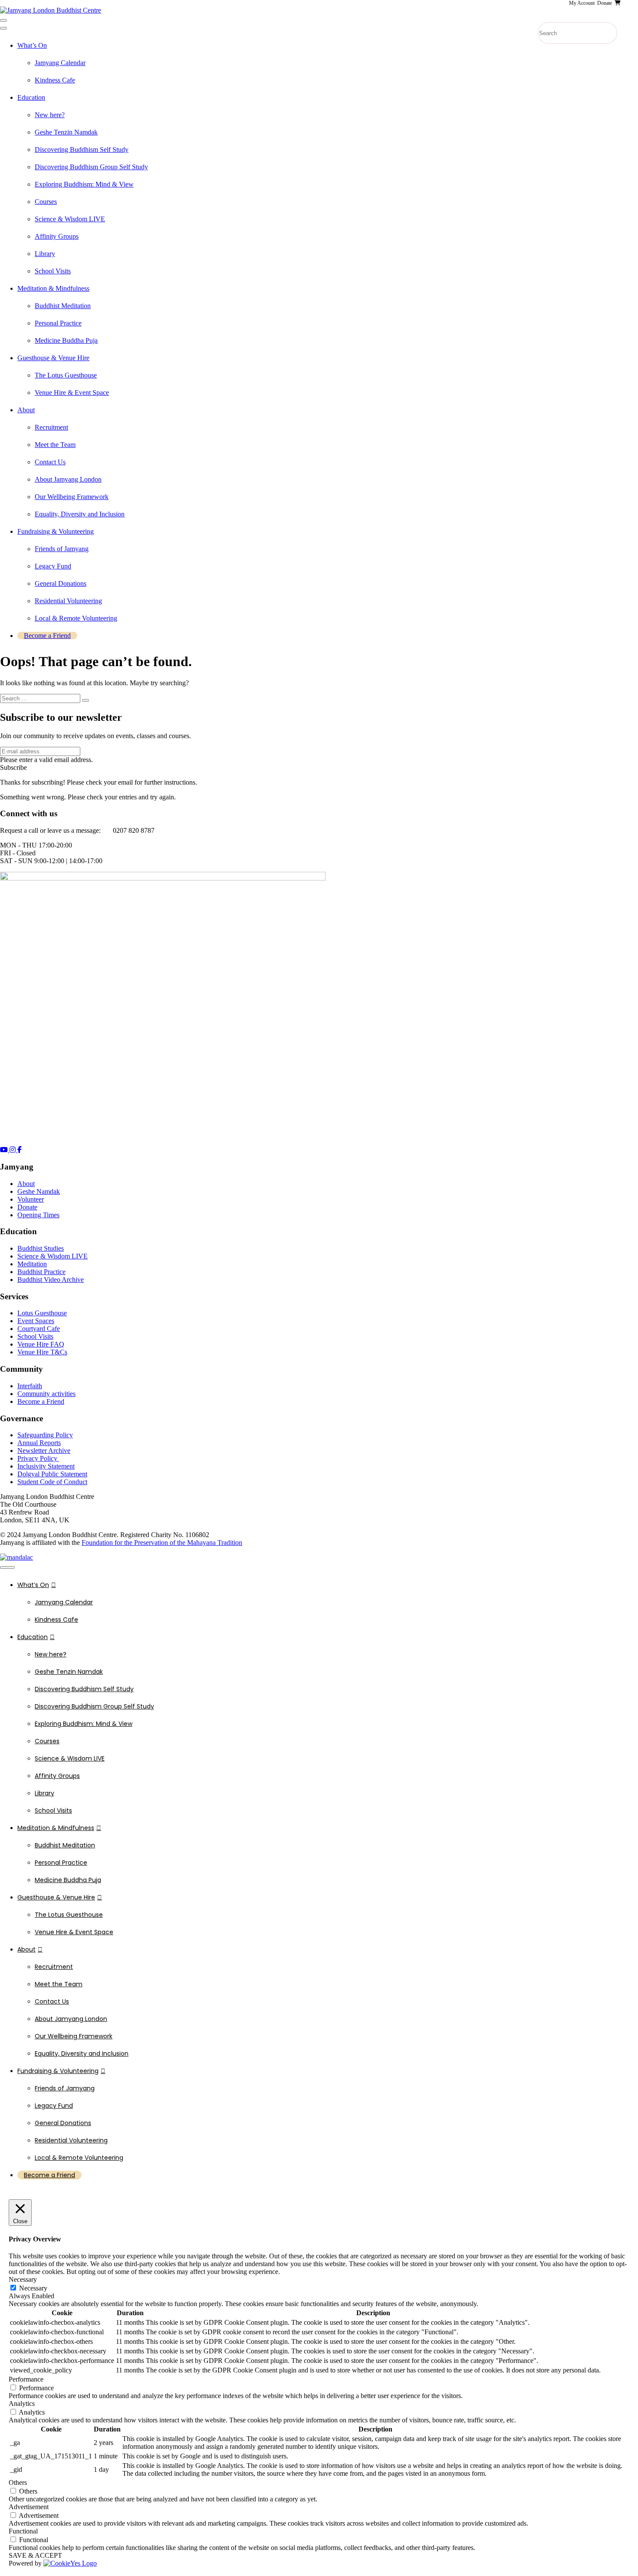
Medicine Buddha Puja (66, 340)
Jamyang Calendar (60, 63)
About (26, 410)
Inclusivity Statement (46, 1466)
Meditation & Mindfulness (53, 288)
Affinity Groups (57, 236)
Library (45, 254)
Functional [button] (23, 2531)
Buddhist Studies (41, 1248)
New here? (50, 115)
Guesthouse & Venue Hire (53, 358)
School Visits (53, 271)
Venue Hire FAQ (41, 1344)
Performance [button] (26, 2379)
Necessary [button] (23, 2279)
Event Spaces (36, 1321)
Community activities (46, 1394)
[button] (13, 767)
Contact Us (50, 462)
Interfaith (30, 1386)
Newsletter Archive (44, 1451)
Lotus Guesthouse (42, 1313)
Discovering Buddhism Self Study (82, 149)
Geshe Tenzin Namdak (66, 132)
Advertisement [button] (29, 2507)
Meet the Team (55, 445)
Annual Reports (39, 1443)
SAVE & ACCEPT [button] (35, 2555)
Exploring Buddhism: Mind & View (84, 184)
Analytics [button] (22, 2403)
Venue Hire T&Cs (42, 1352)
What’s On (32, 45)
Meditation (32, 1264)
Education (31, 97)
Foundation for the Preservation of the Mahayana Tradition (162, 1543)
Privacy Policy (38, 1458)
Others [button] (18, 2482)
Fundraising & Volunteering (56, 531)
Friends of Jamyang (62, 549)
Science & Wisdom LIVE (70, 219)
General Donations (61, 583)
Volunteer (31, 1199)
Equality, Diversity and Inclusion (80, 514)
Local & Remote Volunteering (76, 618)
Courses (46, 202)
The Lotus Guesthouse (66, 375)
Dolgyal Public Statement (52, 1474)
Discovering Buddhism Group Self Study (91, 167)
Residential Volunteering (68, 601)
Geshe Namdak (39, 1191)
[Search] (86, 700)
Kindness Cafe (55, 80)
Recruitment (51, 427)
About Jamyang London (68, 479)
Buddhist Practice (41, 1272)
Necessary (33, 2288)
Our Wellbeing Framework (72, 497)
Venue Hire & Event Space (72, 393)
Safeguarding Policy (45, 1435)
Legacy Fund (53, 566)
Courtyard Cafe (39, 1329)
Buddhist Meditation (63, 306)
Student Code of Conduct (52, 1482)
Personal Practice (58, 323)
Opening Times (38, 1215)
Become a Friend (47, 636)
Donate (27, 1207)
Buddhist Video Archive (51, 1280)
